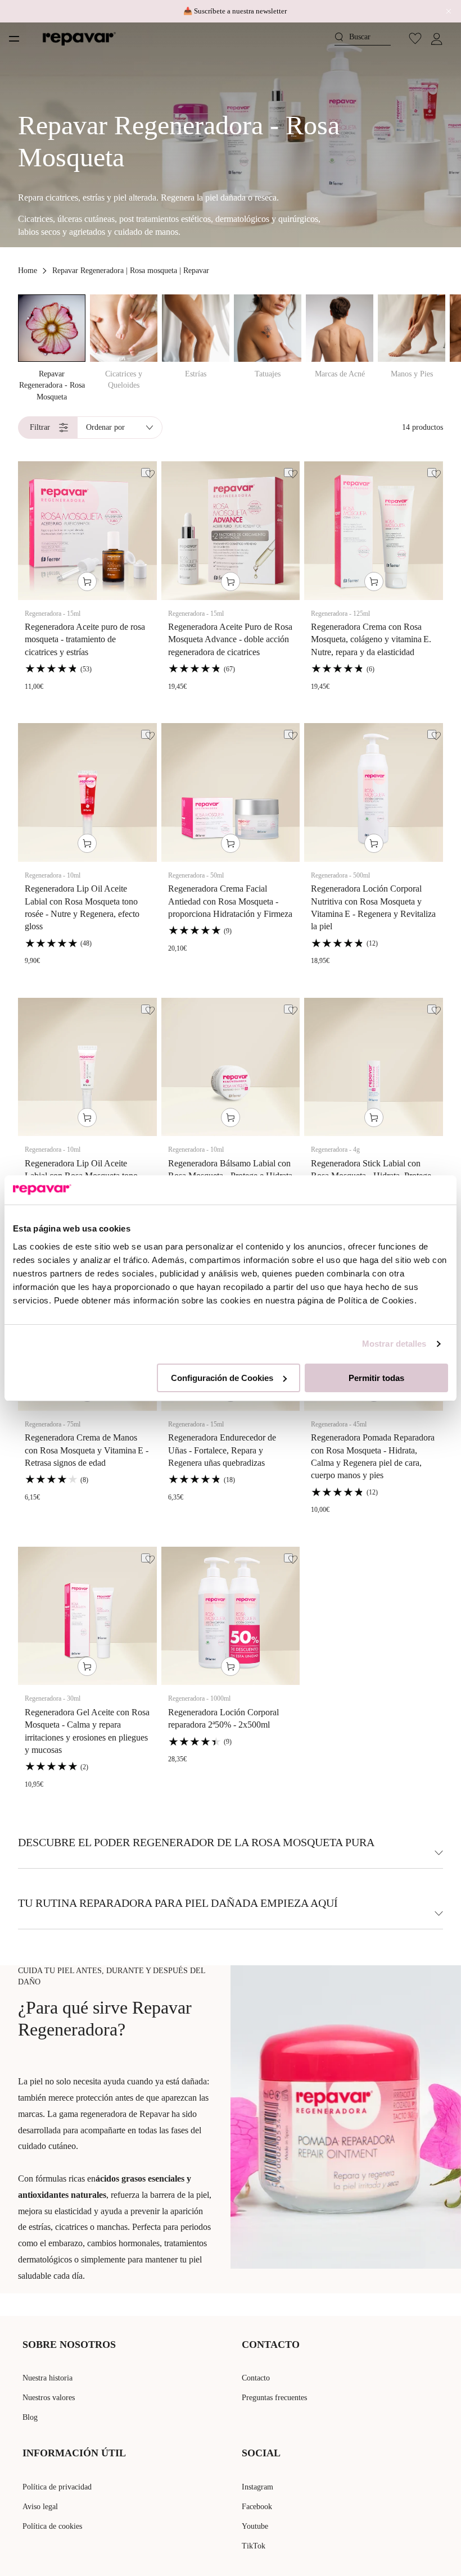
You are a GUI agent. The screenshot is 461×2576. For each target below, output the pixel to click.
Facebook (257, 2507)
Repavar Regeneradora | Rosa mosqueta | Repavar (131, 271)
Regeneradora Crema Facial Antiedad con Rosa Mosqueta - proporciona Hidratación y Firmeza (230, 901)
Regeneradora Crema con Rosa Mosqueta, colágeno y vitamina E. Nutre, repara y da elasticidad (371, 639)
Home (28, 271)
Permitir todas (376, 1378)
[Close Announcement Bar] (446, 11)
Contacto (256, 2378)
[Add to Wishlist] (146, 473)
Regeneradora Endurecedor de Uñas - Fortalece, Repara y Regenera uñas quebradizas (222, 1450)
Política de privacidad (57, 2487)
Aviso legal (40, 2507)
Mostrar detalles (394, 1344)
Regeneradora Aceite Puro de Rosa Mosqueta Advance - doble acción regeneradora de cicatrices (230, 639)
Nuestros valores (49, 2398)
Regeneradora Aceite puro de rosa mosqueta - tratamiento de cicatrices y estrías (85, 639)
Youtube (255, 2526)
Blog (30, 2417)
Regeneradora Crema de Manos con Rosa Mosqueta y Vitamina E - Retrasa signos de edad (87, 1450)
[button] (363, 38)
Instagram (257, 2487)
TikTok (254, 2546)
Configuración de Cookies (222, 1378)
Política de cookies (52, 2526)
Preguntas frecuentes (274, 2398)
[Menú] (14, 39)
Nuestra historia (48, 2378)
